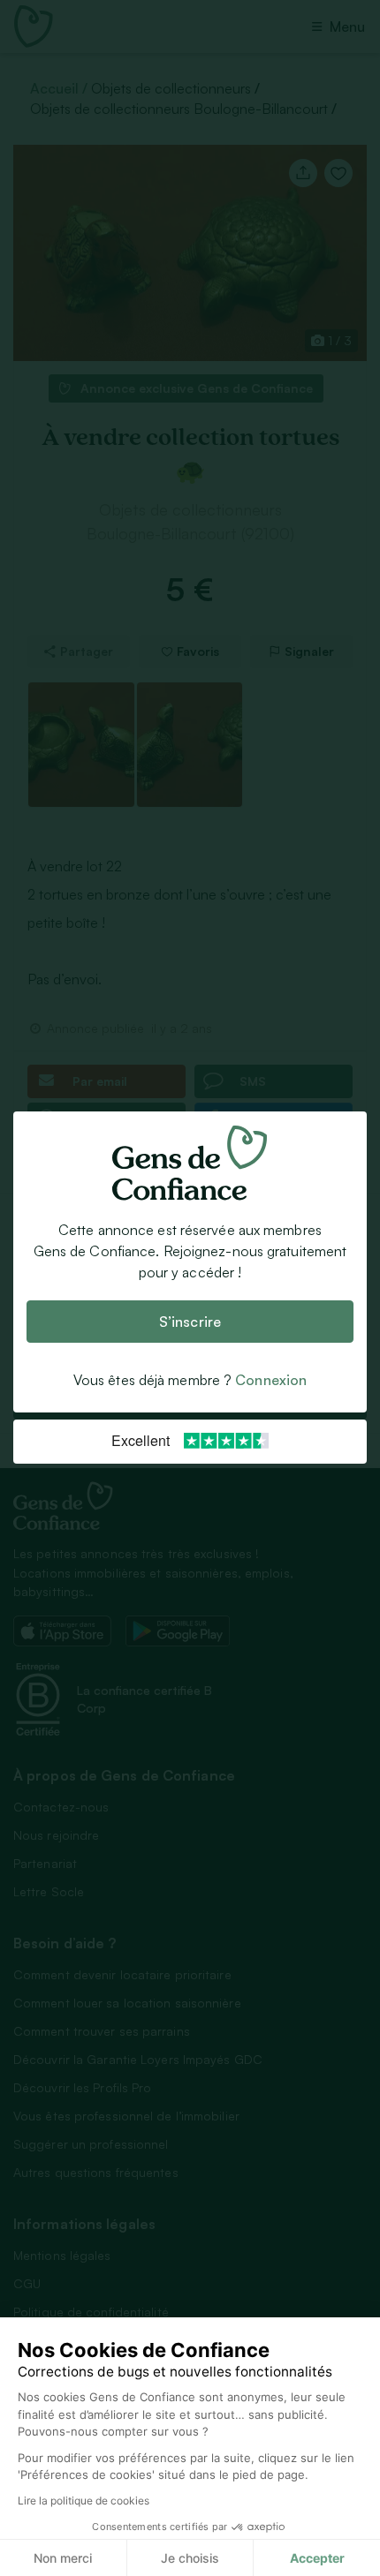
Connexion (271, 1381)
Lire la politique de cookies (84, 2501)
